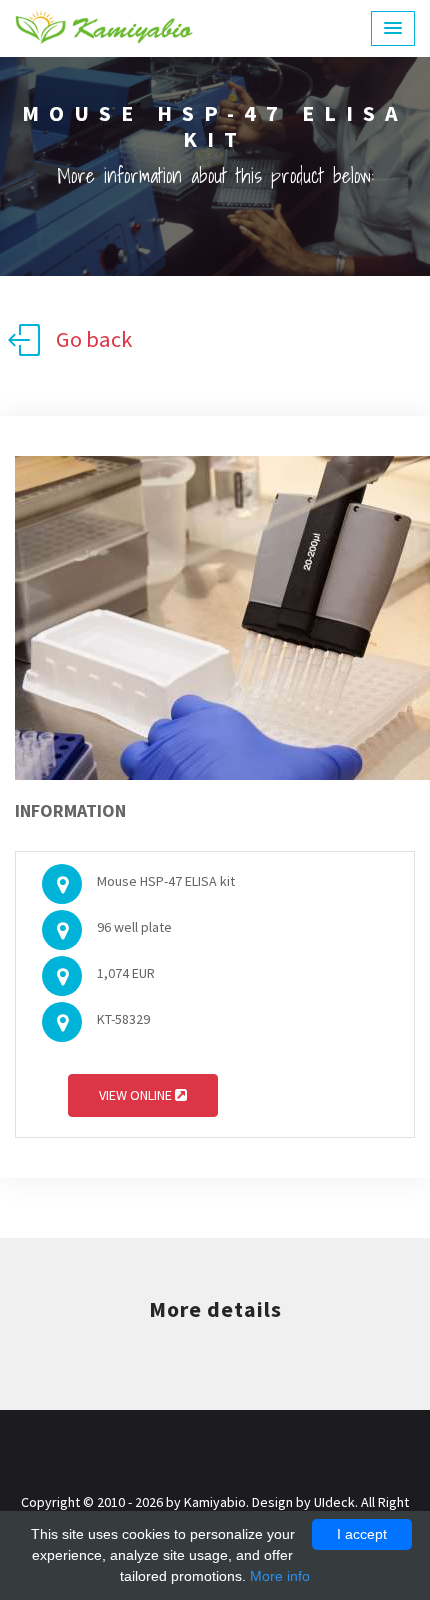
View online (137, 1095)
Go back (94, 339)
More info (280, 1576)
